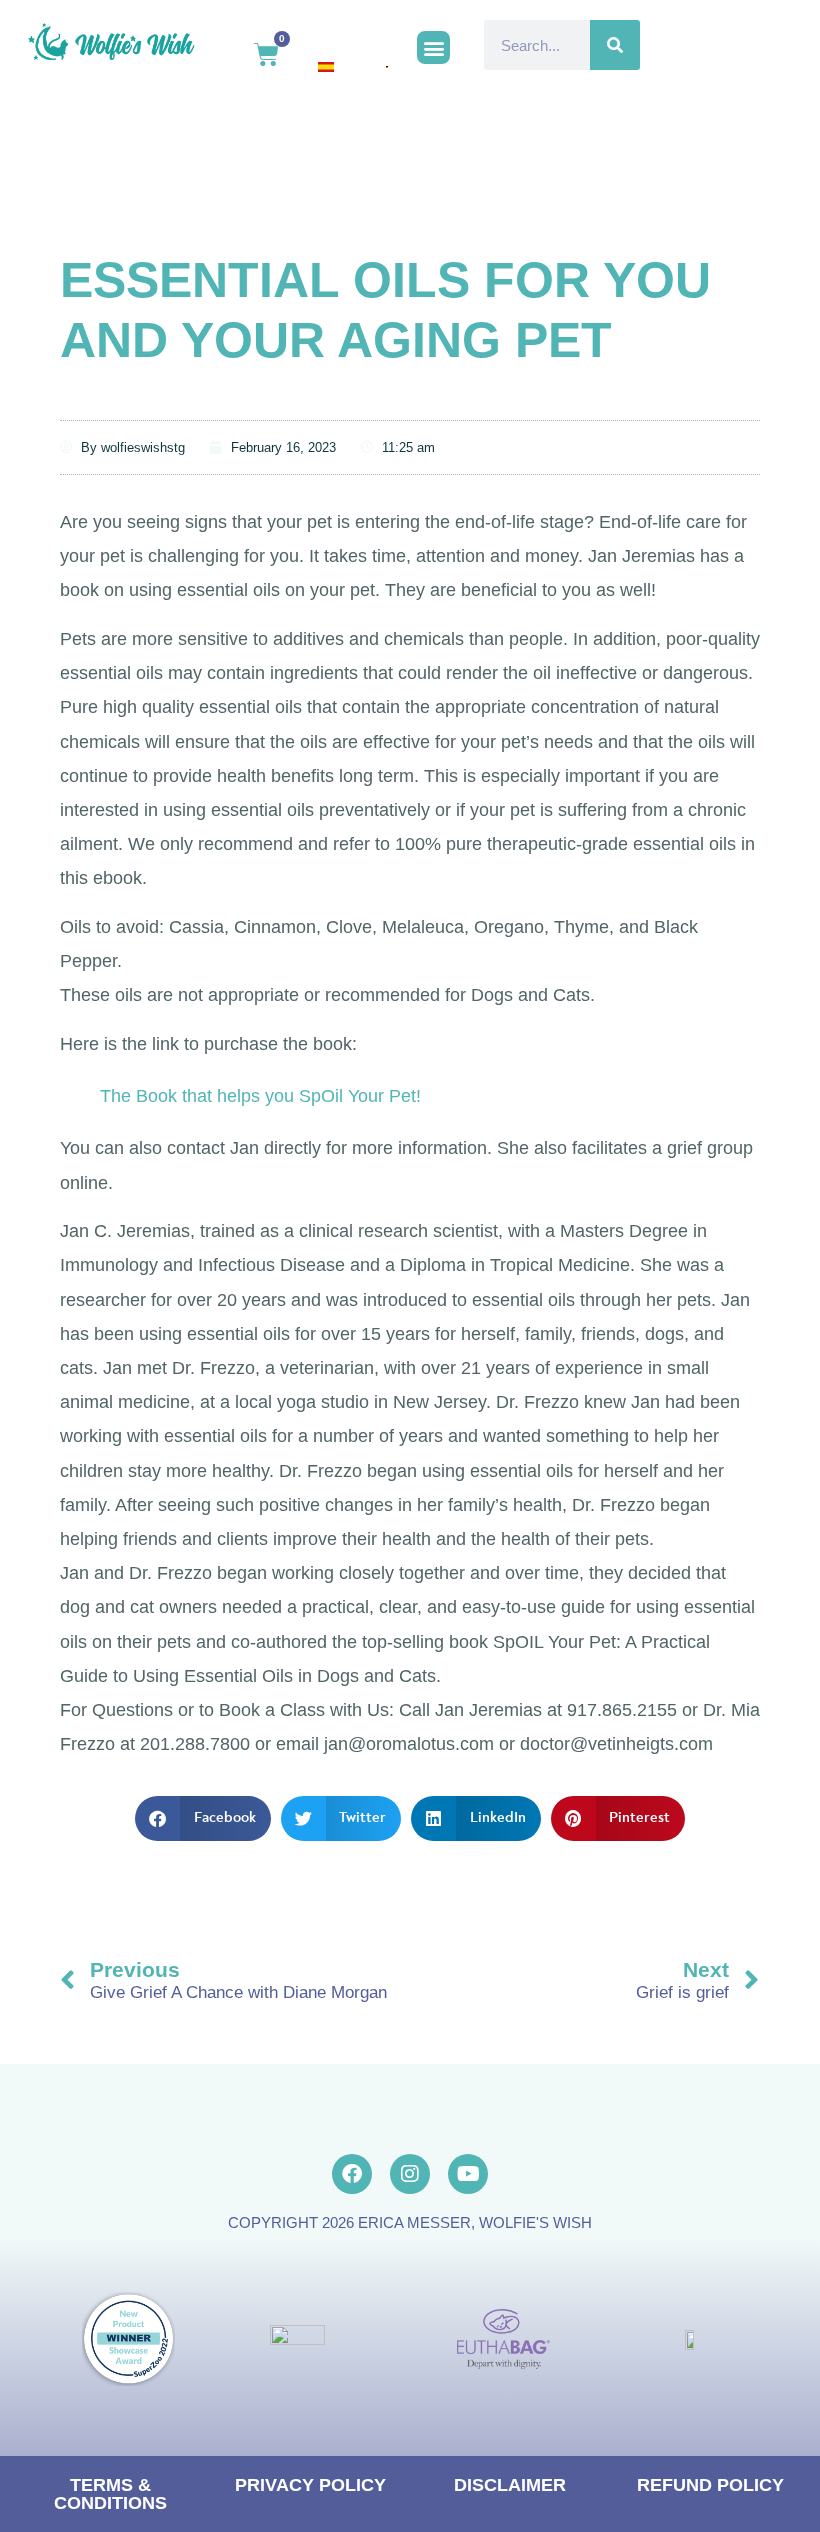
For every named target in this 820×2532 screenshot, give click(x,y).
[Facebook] (352, 2174)
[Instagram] (410, 2174)
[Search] (615, 45)
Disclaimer (510, 2485)
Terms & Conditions (110, 2494)
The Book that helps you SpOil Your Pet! (260, 1096)
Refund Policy (710, 2485)
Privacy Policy (310, 2485)
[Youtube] (468, 2174)
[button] (433, 47)
